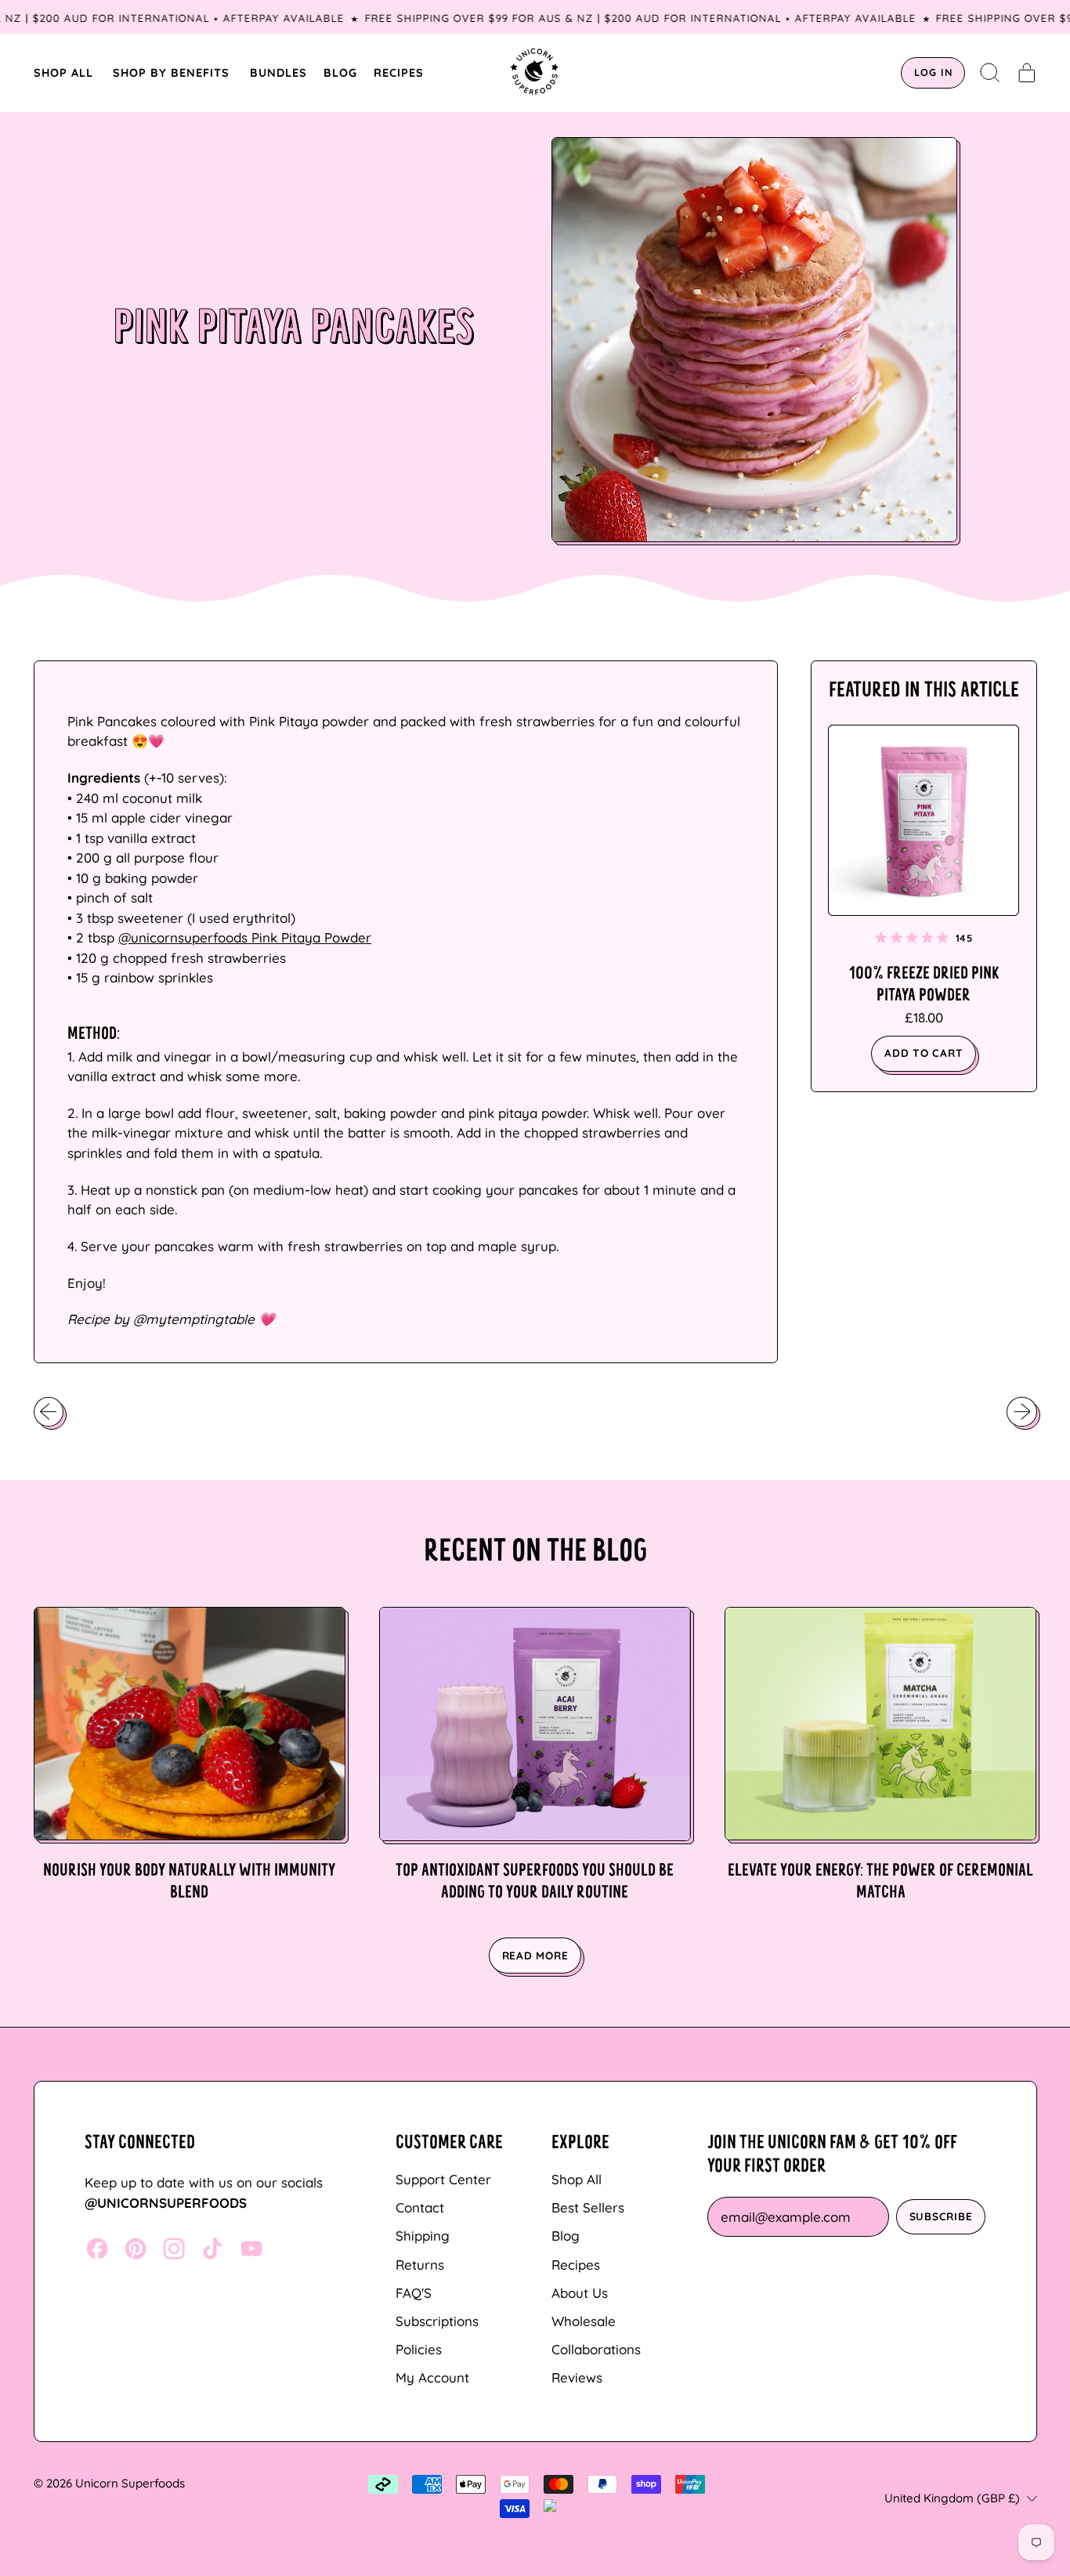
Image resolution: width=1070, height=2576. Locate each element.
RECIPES (399, 72)
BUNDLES (278, 72)
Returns (420, 2265)
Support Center (443, 2179)
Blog (566, 2236)
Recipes (576, 2265)
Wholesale (584, 2321)
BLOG (340, 72)
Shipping (423, 2236)
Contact (420, 2207)
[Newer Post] (1021, 1412)
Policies (419, 2349)
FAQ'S (414, 2293)
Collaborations (596, 2349)
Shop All (577, 2179)
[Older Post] (49, 1412)
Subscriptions (437, 2321)
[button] (990, 73)
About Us (580, 2293)
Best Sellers (588, 2207)
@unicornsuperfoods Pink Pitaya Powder (245, 937)
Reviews (577, 2377)
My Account (432, 2377)
